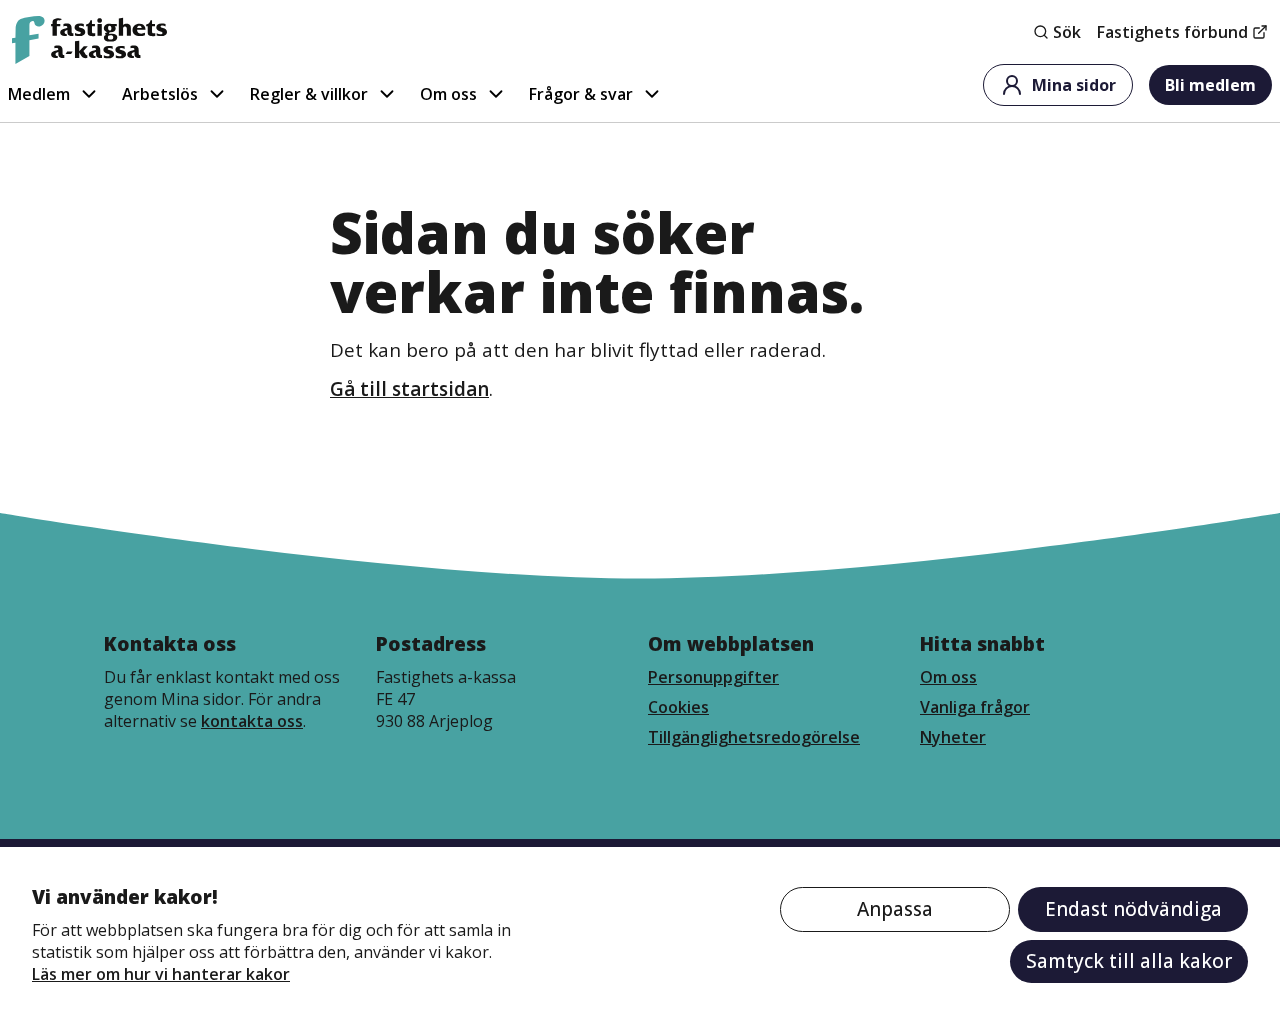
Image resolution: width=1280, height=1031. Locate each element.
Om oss (448, 94)
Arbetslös (160, 94)
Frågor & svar (581, 94)
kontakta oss (252, 721)
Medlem (39, 94)
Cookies (678, 707)
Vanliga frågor (975, 707)
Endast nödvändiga (1133, 909)
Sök (1067, 32)
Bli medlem (1210, 85)
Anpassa (895, 909)
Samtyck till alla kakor (1129, 961)
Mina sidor (1074, 85)
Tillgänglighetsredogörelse (754, 737)
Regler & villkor (309, 94)
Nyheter (953, 737)
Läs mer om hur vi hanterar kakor (161, 974)
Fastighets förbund (1172, 32)
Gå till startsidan (409, 389)
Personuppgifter (713, 677)
